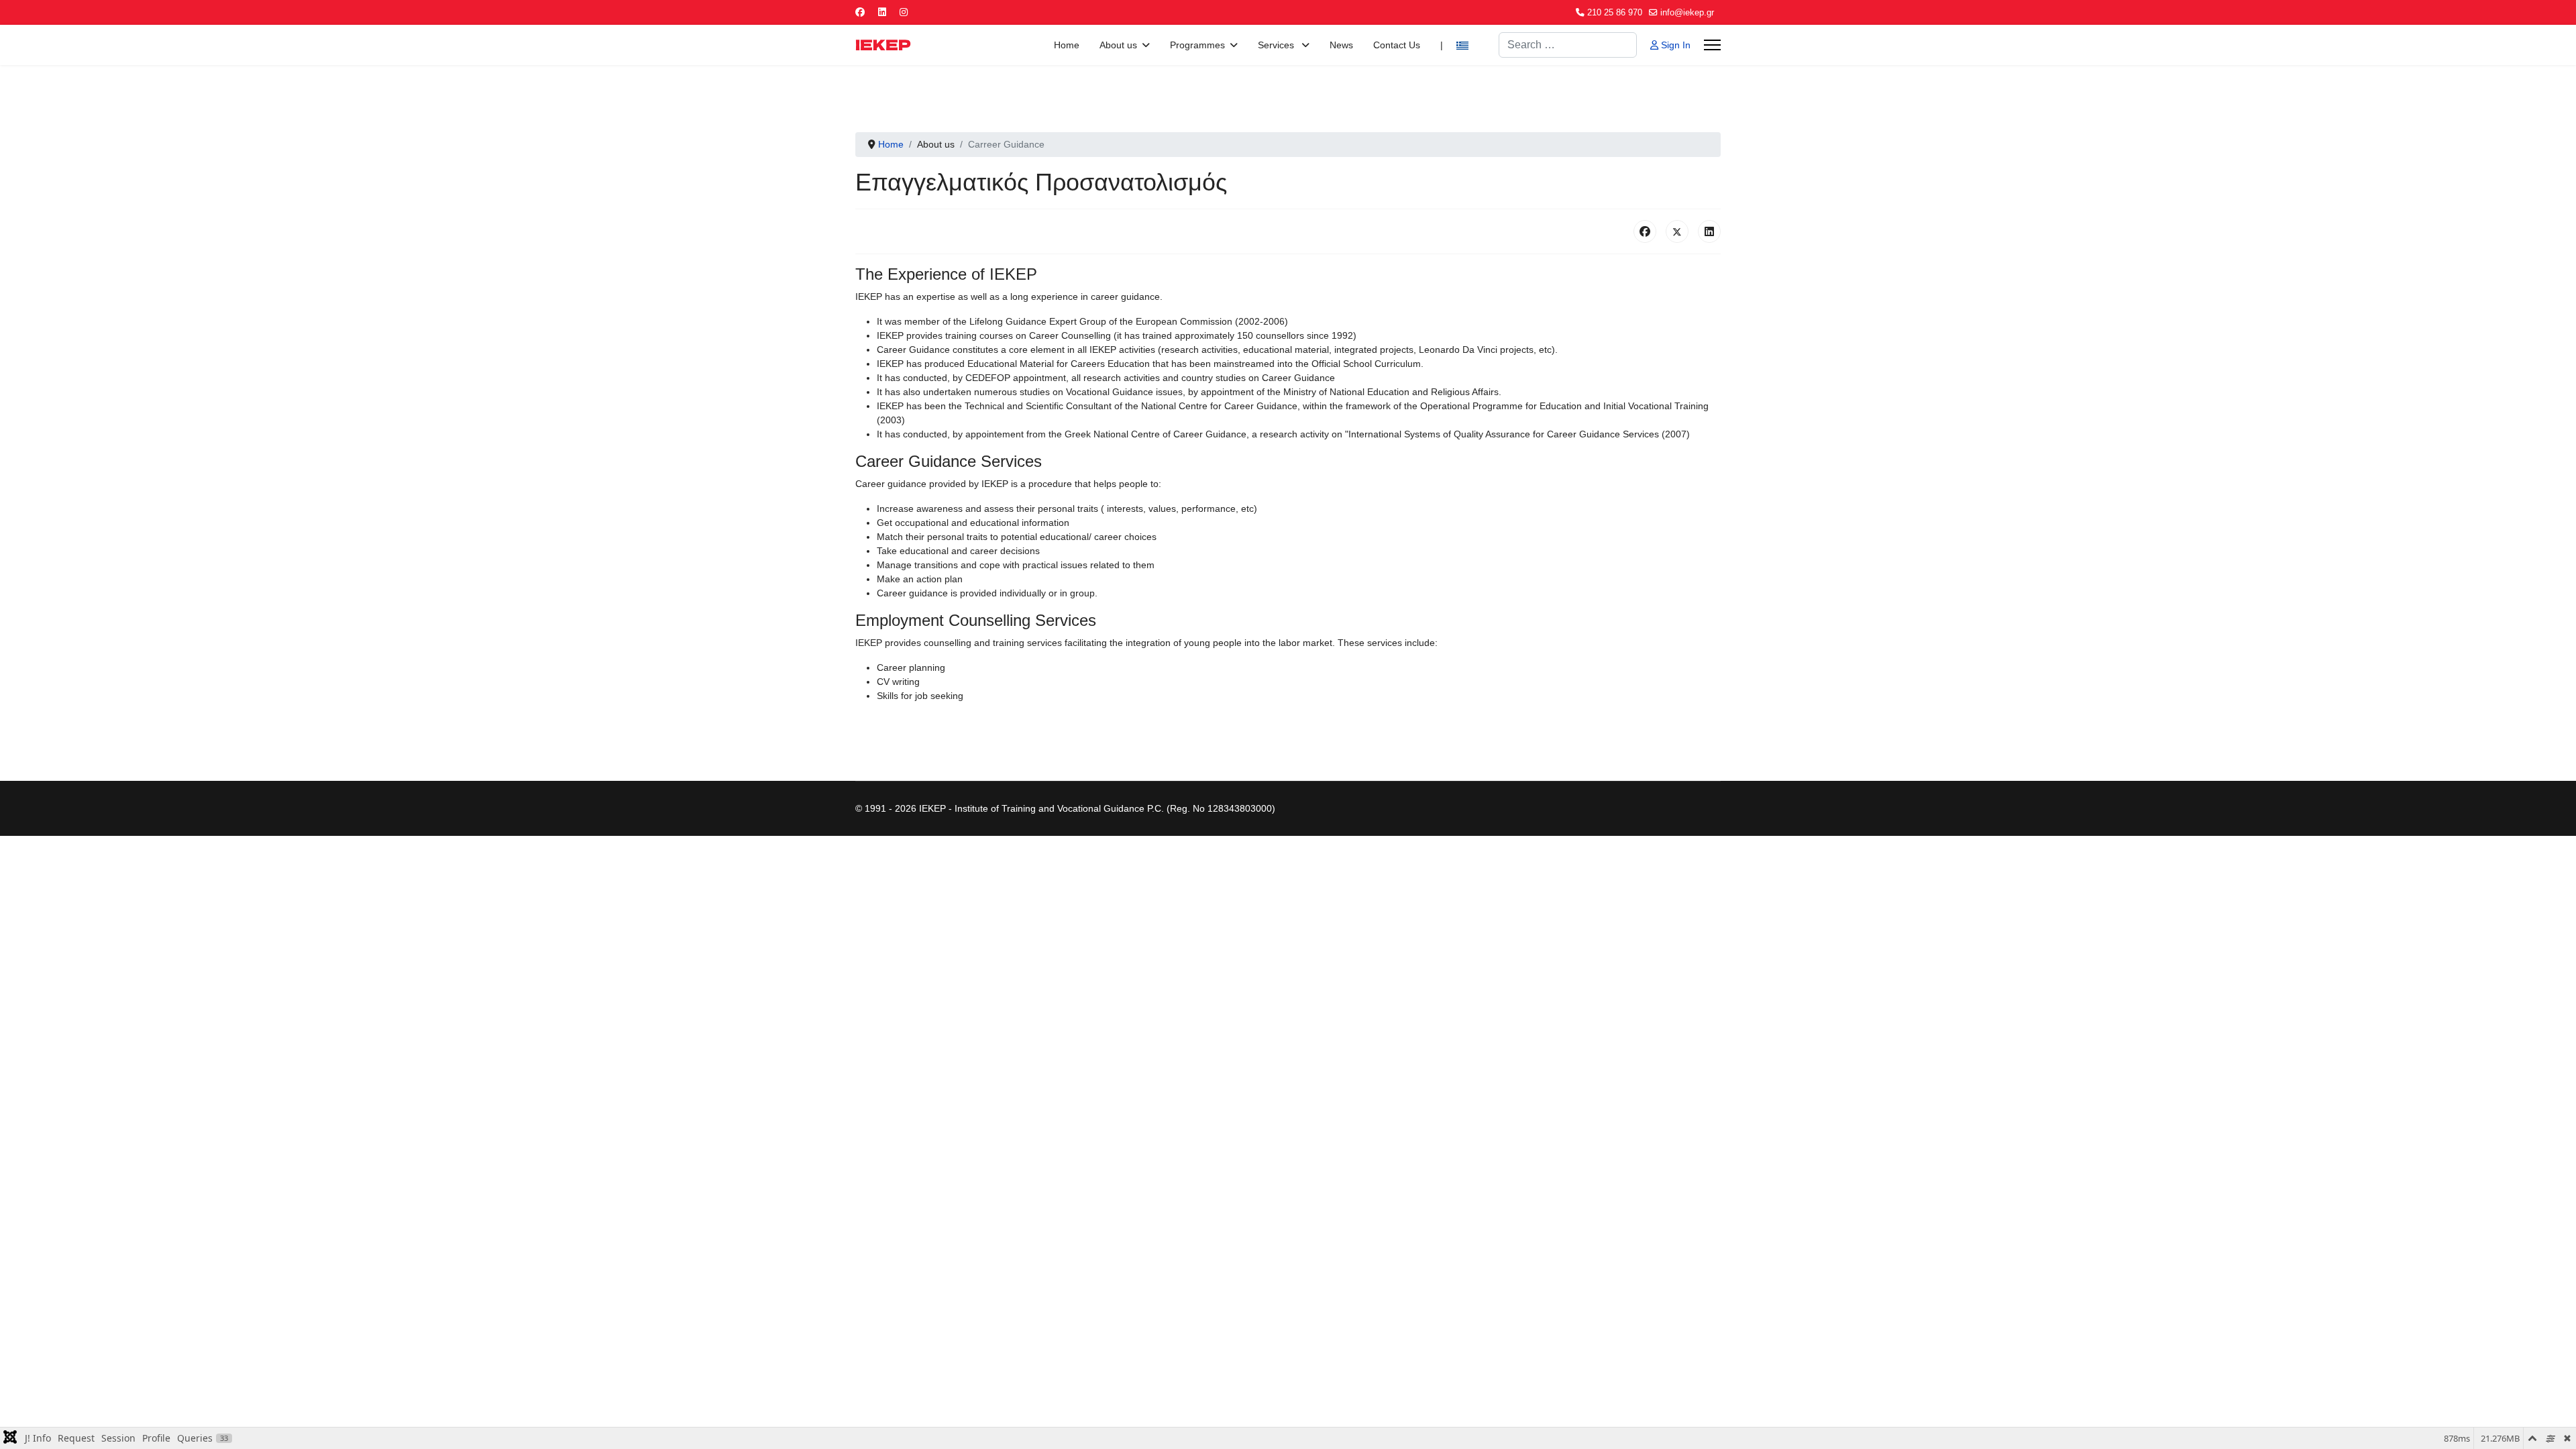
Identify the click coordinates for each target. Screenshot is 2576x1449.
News (1341, 45)
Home (1067, 45)
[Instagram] (904, 12)
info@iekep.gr (1687, 13)
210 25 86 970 (1615, 13)
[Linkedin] (882, 12)
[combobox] (1568, 45)
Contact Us (1397, 45)
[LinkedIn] (1709, 231)
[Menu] (1712, 45)
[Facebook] (860, 12)
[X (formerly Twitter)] (1677, 231)
